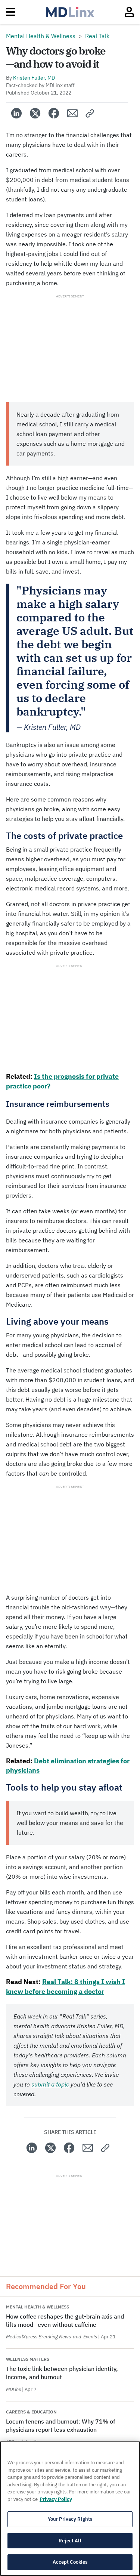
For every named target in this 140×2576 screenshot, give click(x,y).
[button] (90, 113)
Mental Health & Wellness (41, 36)
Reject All (70, 2541)
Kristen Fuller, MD (34, 78)
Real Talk (97, 36)
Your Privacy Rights (70, 2519)
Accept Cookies (70, 2562)
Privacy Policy (56, 2499)
